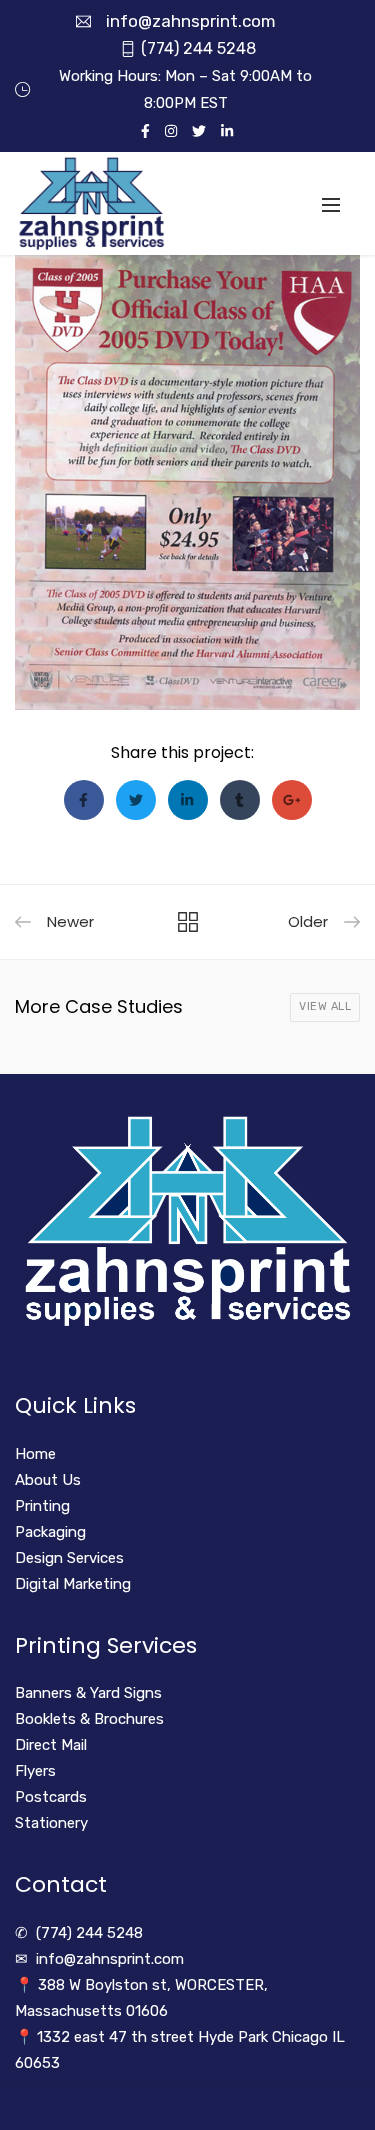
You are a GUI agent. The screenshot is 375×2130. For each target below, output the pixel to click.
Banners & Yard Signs (88, 1693)
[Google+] (292, 800)
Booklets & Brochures (89, 1719)
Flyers (35, 1771)
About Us (48, 1480)
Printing (42, 1506)
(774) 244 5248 (198, 48)
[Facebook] (145, 131)
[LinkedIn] (227, 131)
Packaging (50, 1532)
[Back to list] (188, 923)
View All (325, 1006)
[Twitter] (199, 131)
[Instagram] (171, 131)
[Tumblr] (240, 800)
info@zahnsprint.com (191, 21)
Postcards (51, 1797)
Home (35, 1454)
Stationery (51, 1823)
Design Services (69, 1558)
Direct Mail (51, 1745)
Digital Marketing (73, 1584)
